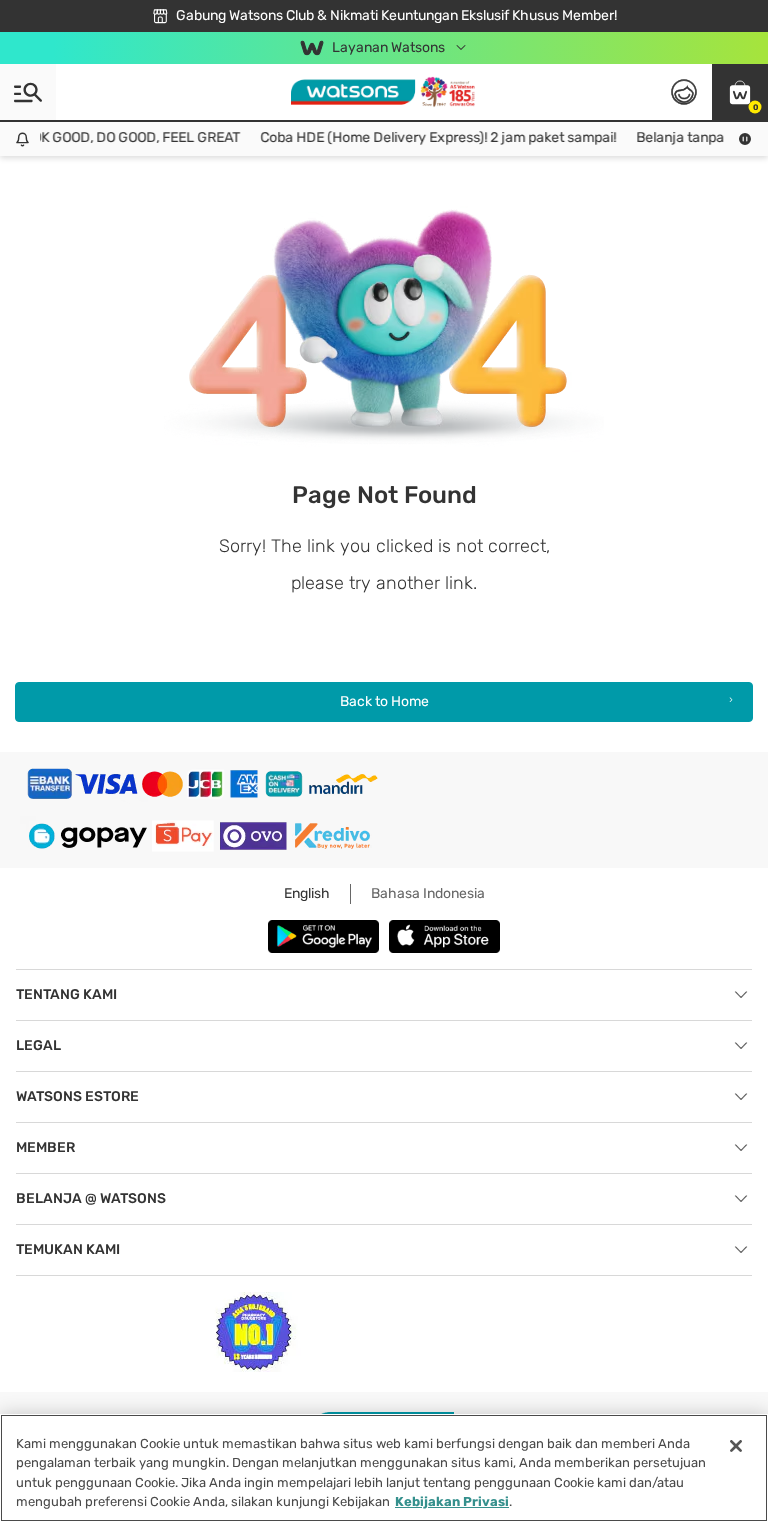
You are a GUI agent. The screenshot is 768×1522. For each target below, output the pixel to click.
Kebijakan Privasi (452, 1501)
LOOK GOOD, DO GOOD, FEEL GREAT (119, 137)
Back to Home (384, 701)
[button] (740, 92)
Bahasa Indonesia (428, 893)
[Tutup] (736, 1446)
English (307, 893)
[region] (384, 1468)
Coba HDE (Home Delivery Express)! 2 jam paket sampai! (430, 137)
